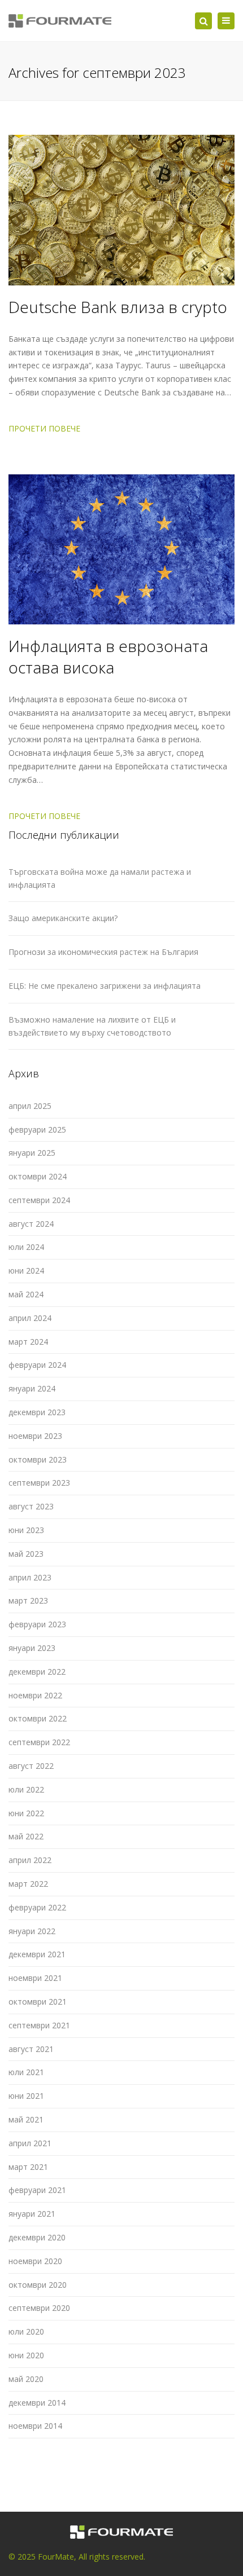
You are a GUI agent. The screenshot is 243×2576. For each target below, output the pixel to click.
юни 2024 (26, 1271)
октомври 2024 (38, 1176)
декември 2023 (37, 1412)
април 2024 (30, 1318)
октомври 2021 (38, 2002)
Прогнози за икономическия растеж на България (103, 952)
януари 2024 (32, 1388)
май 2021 (26, 2119)
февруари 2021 (37, 2190)
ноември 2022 (35, 1695)
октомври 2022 (38, 1718)
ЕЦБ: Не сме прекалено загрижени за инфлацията (105, 986)
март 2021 (28, 2167)
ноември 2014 (35, 2426)
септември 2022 (39, 1742)
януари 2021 (32, 2214)
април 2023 (30, 1577)
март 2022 (28, 1884)
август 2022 (31, 1766)
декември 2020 (37, 2237)
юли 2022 (26, 1789)
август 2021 (31, 2049)
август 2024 (31, 1224)
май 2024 (26, 1294)
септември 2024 (39, 1200)
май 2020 (26, 2379)
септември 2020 (39, 2308)
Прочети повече (44, 428)
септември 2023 (39, 1483)
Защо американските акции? (63, 918)
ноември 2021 (35, 1978)
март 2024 (28, 1342)
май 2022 (26, 1836)
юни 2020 (26, 2355)
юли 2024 (26, 1247)
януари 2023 (32, 1648)
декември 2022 (37, 1672)
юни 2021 (26, 2096)
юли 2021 (26, 2072)
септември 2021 (39, 2025)
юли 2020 (26, 2331)
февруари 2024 (37, 1365)
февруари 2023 (37, 1624)
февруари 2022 (37, 1907)
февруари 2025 (37, 1130)
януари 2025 (32, 1153)
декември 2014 (37, 2403)
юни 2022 (26, 1813)
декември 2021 (37, 1954)
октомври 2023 (38, 1459)
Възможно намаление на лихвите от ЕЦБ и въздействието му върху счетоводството (92, 1026)
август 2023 (31, 1506)
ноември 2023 (35, 1436)
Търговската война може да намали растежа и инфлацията (100, 878)
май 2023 (26, 1554)
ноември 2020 (35, 2261)
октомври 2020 (38, 2285)
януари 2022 (32, 1931)
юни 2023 (26, 1530)
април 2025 (30, 1106)
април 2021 (30, 2143)
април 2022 (30, 1860)
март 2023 (28, 1600)
